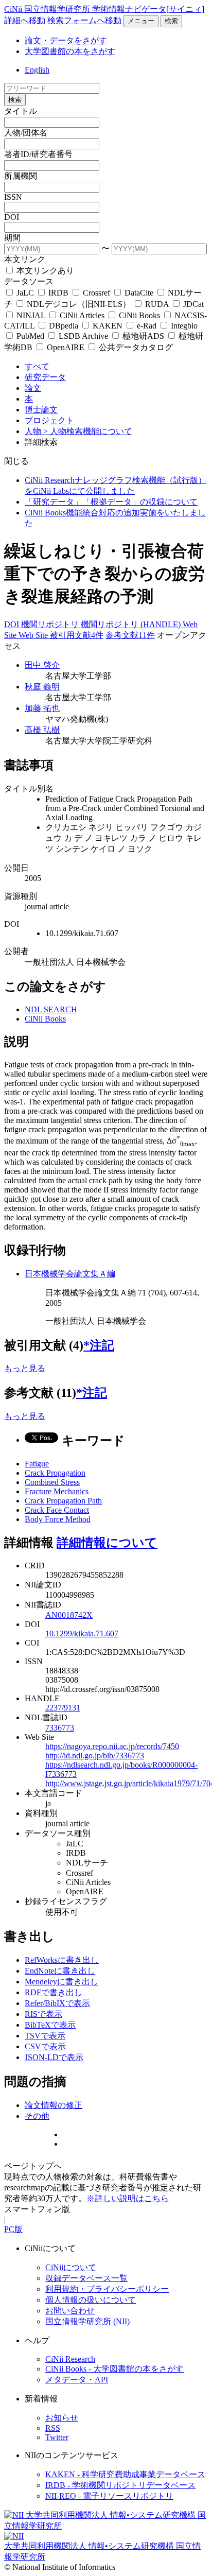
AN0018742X (69, 1615)
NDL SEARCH (51, 1009)
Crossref (96, 293)
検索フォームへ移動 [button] (84, 20)
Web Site (34, 635)
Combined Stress (52, 1482)
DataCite (139, 293)
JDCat (192, 304)
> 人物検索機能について (88, 431)
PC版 (13, 2229)
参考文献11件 (130, 635)
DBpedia (64, 326)
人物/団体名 (26, 133)
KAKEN (108, 326)
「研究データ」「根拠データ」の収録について (111, 502)
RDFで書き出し (54, 1992)
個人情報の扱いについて (91, 2300)
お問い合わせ (70, 2311)
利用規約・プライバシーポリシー (107, 2289)
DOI (12, 217)
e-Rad (147, 326)
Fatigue (37, 1464)
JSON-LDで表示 (54, 2057)
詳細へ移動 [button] (25, 20)
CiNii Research (70, 2359)
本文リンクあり (44, 271)
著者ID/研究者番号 (38, 154)
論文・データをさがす (66, 40)
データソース (29, 281)
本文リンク (25, 259)
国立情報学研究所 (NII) (87, 2321)
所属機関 (21, 176)
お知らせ (62, 2418)
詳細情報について (107, 1543)
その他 (37, 2116)
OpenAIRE (66, 347)
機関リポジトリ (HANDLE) (132, 624)
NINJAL (31, 315)
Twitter (57, 2437)
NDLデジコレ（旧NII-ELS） (79, 304)
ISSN (13, 197)
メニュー (141, 21)
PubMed (30, 336)
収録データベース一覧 (86, 2278)
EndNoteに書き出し (60, 1971)
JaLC (25, 293)
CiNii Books (139, 315)
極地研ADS (143, 336)
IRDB (58, 293)
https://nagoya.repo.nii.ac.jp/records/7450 (112, 1746)
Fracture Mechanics (57, 1491)
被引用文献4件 (77, 635)
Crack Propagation (55, 1473)
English (37, 70)
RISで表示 (43, 2014)
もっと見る (25, 1368)
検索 (171, 21)
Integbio (183, 326)
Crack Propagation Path (63, 1501)
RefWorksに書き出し (62, 1960)
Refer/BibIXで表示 (57, 2003)
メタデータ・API (77, 2380)
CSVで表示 (45, 2046)
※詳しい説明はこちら (128, 2198)
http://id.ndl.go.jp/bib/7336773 (95, 1756)
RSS (53, 2428)
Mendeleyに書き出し (61, 1982)
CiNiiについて (71, 2267)
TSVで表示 (45, 2036)
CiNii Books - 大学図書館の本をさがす (114, 2369)
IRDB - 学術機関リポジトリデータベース (120, 2485)
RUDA (157, 304)
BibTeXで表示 (50, 2025)
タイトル (21, 111)
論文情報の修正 (54, 2105)
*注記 (99, 1345)
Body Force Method (58, 1519)
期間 (12, 238)
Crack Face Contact (57, 1510)
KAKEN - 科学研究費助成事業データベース (125, 2474)
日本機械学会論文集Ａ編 (70, 1274)
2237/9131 (63, 1708)
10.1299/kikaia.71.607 (82, 1633)
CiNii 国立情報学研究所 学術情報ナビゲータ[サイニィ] (104, 9)
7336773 (60, 1728)
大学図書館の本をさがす (70, 51)
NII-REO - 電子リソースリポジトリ (109, 2496)
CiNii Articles (82, 315)
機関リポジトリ (51, 624)
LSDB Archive (83, 336)
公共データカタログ (135, 347)
